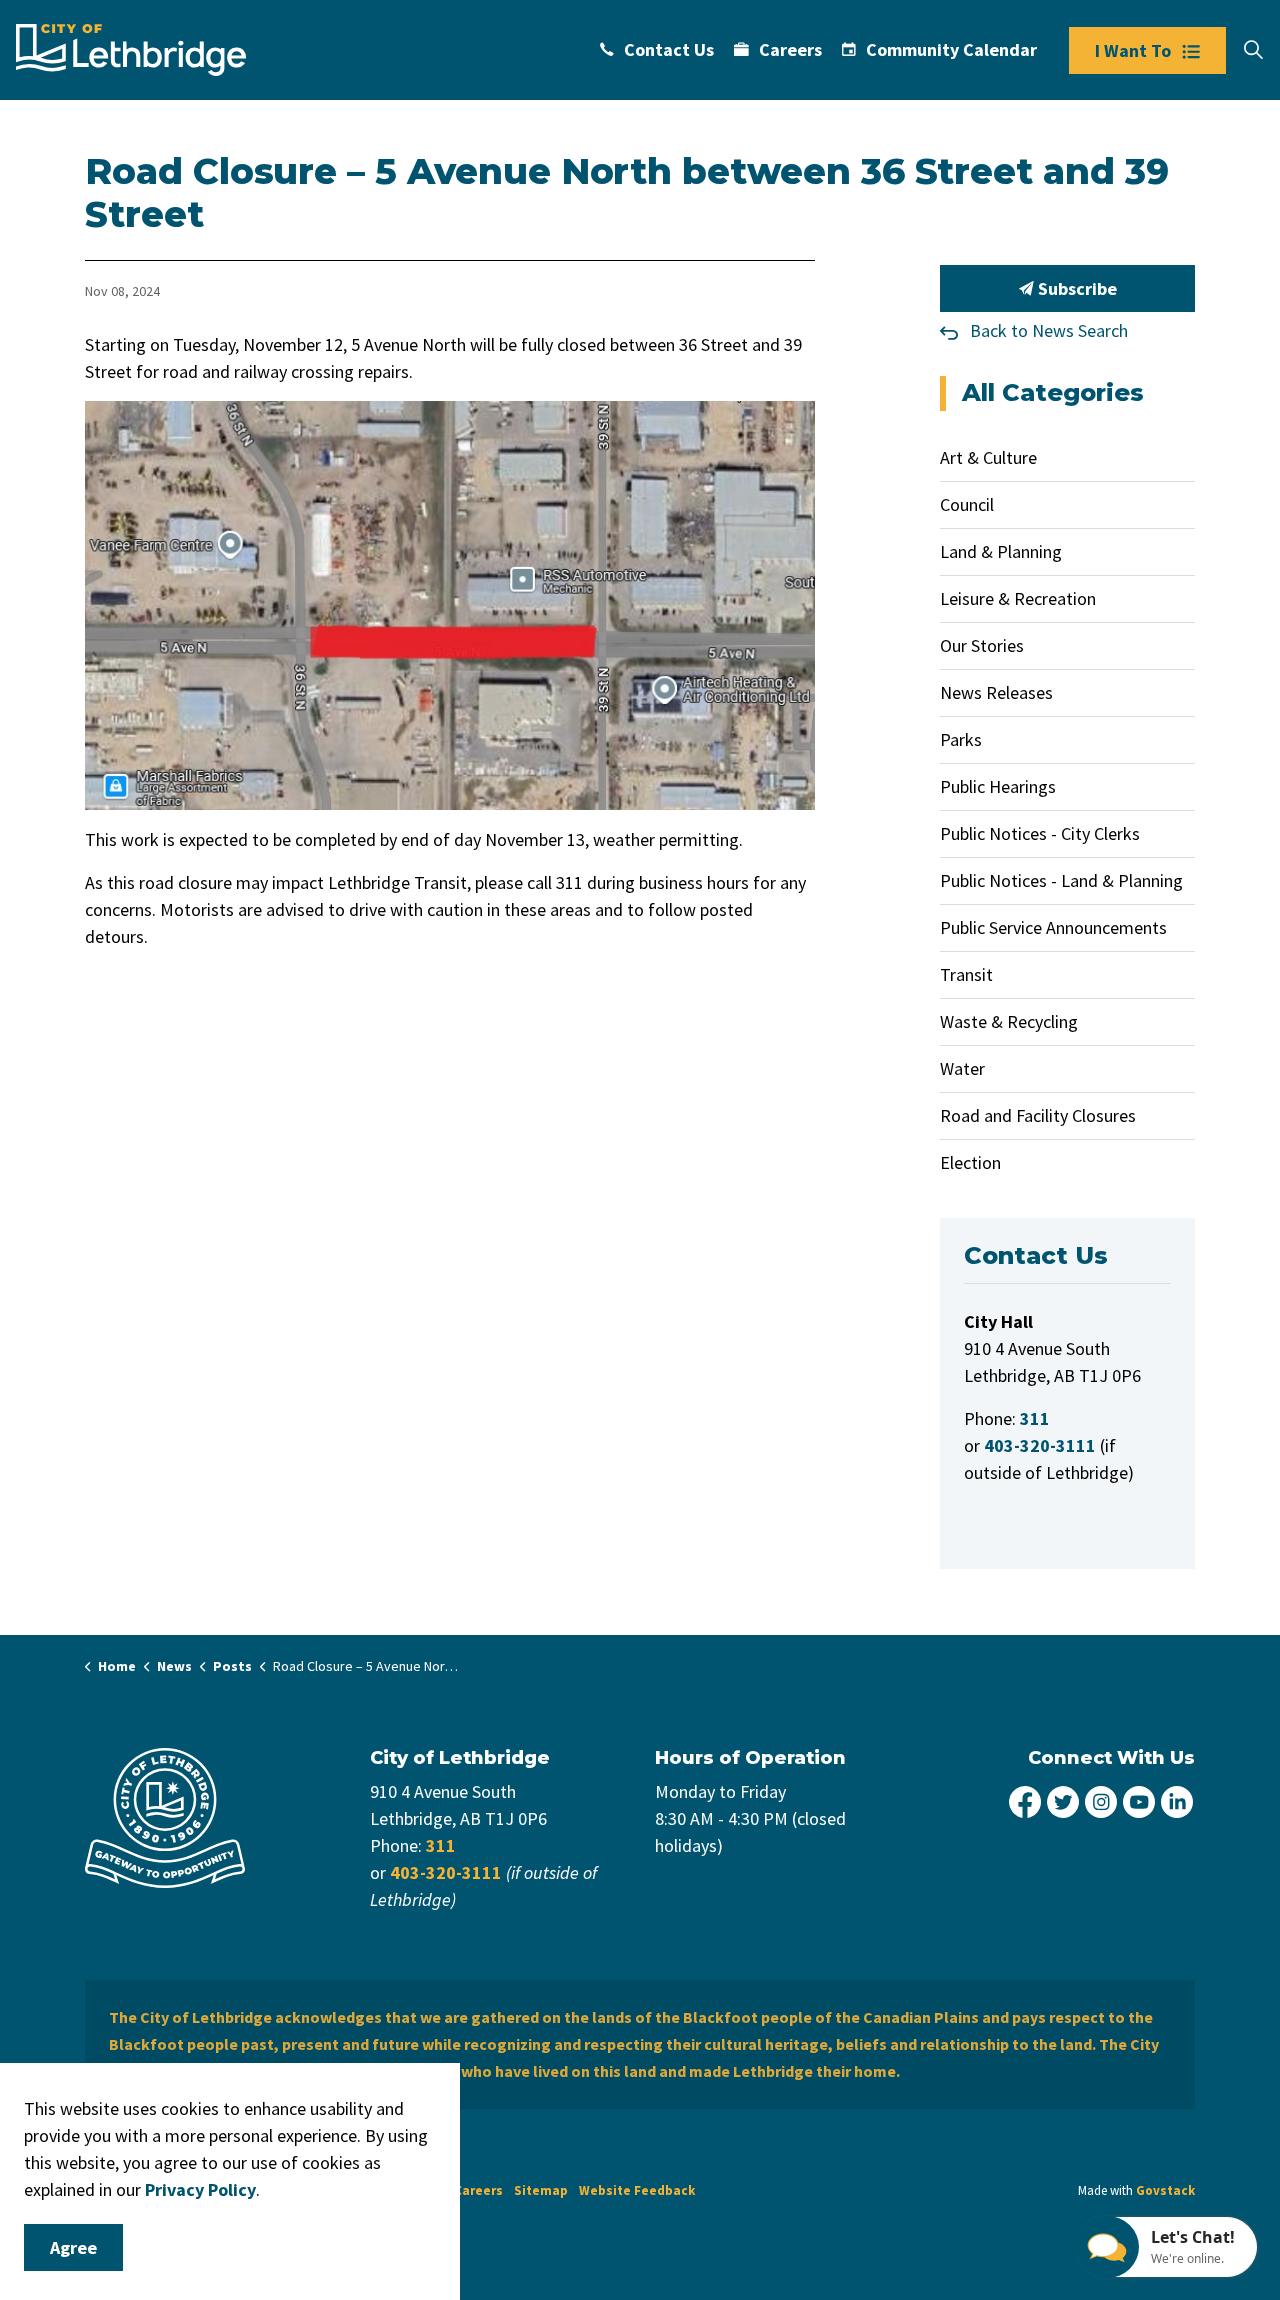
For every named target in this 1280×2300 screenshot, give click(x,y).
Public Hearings (998, 786)
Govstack (1165, 2190)
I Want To (1133, 50)
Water (962, 1068)
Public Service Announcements (1053, 927)
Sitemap (541, 2190)
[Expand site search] (1253, 50)
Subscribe (1075, 288)
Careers (790, 49)
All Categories (1053, 392)
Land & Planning (1001, 551)
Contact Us (669, 49)
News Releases (996, 692)
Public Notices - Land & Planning (1061, 880)
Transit (966, 974)
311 (441, 1845)
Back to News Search (1049, 330)
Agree (73, 2247)
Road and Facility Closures (1038, 1115)
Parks (961, 739)
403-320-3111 (446, 1872)
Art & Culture (988, 457)
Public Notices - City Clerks (1040, 833)
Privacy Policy (200, 2189)
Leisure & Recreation (1018, 598)
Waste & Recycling (1009, 1021)
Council (967, 504)
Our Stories (982, 645)
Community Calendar (951, 49)
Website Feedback (637, 2190)
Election (970, 1162)
